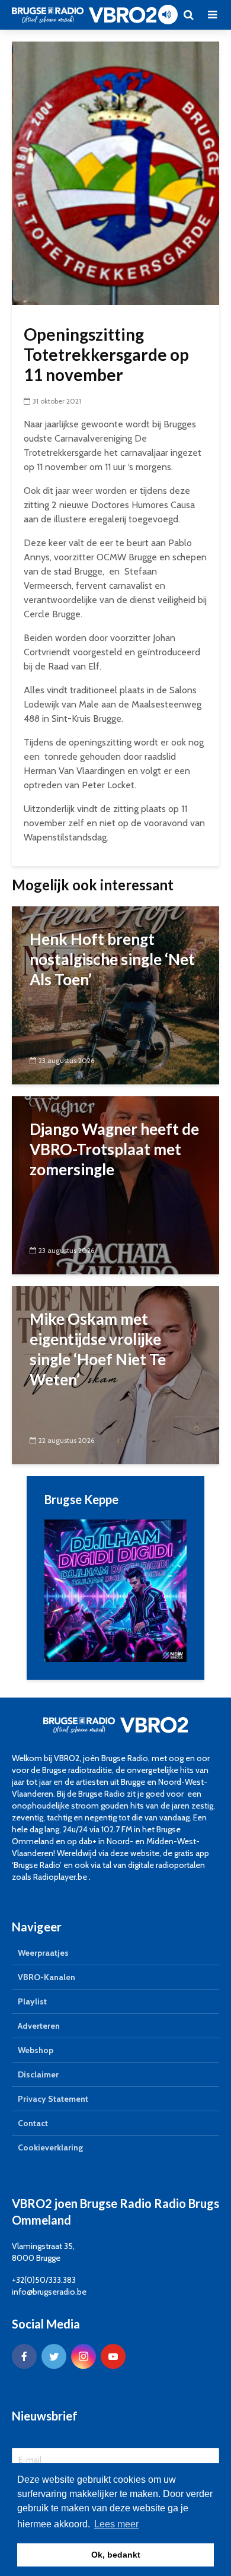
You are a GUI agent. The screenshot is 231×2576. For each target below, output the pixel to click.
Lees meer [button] (116, 2524)
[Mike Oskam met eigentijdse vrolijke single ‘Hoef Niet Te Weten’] (115, 1374)
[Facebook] (24, 2356)
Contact (33, 2123)
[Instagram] (84, 2356)
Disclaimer (38, 2074)
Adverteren (39, 2026)
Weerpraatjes (43, 1953)
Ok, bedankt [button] (116, 2555)
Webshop (36, 2050)
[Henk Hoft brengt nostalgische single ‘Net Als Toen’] (115, 994)
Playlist (32, 2001)
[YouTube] (113, 2356)
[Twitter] (54, 2356)
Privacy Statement (53, 2099)
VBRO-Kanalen (46, 1977)
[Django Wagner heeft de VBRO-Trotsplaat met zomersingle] (115, 1184)
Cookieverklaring (50, 2147)
